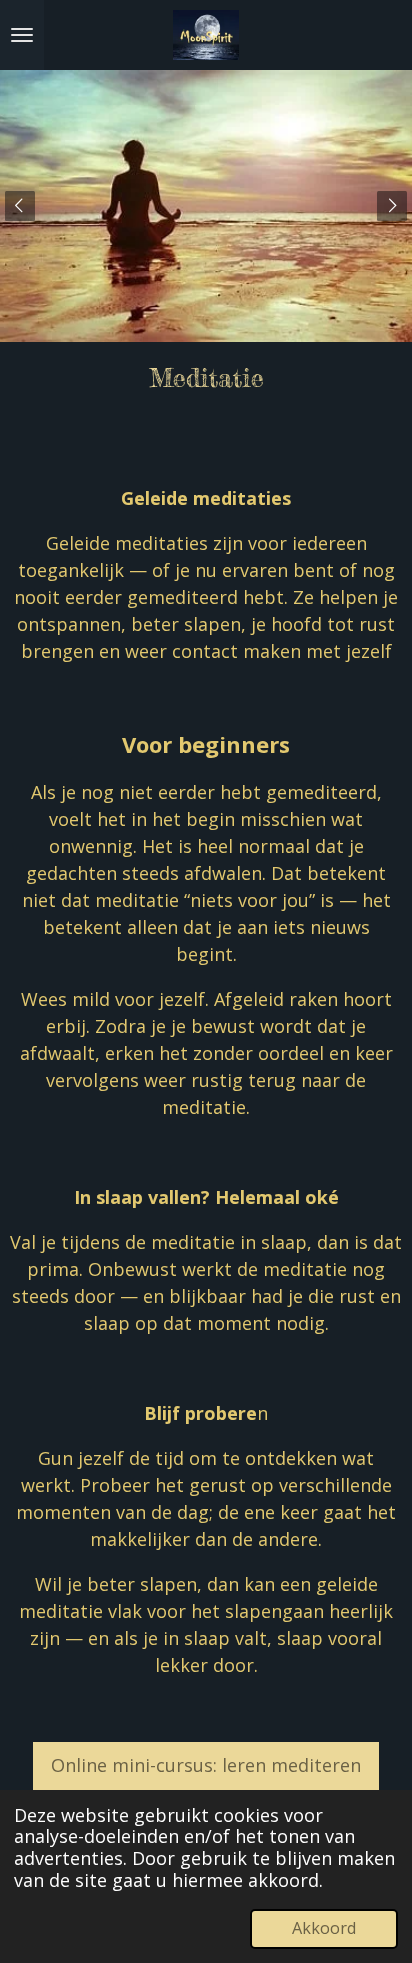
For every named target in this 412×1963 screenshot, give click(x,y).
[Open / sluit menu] (22, 35)
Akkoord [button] (324, 1928)
